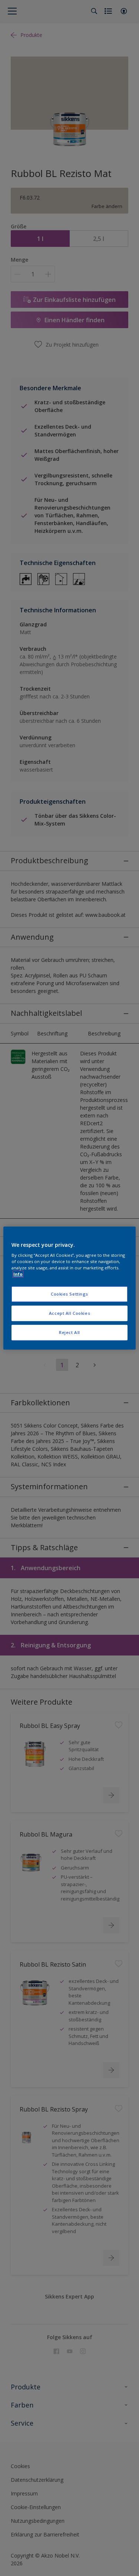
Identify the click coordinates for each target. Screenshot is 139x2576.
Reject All (69, 1332)
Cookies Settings (69, 1294)
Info (18, 1274)
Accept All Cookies (69, 1313)
